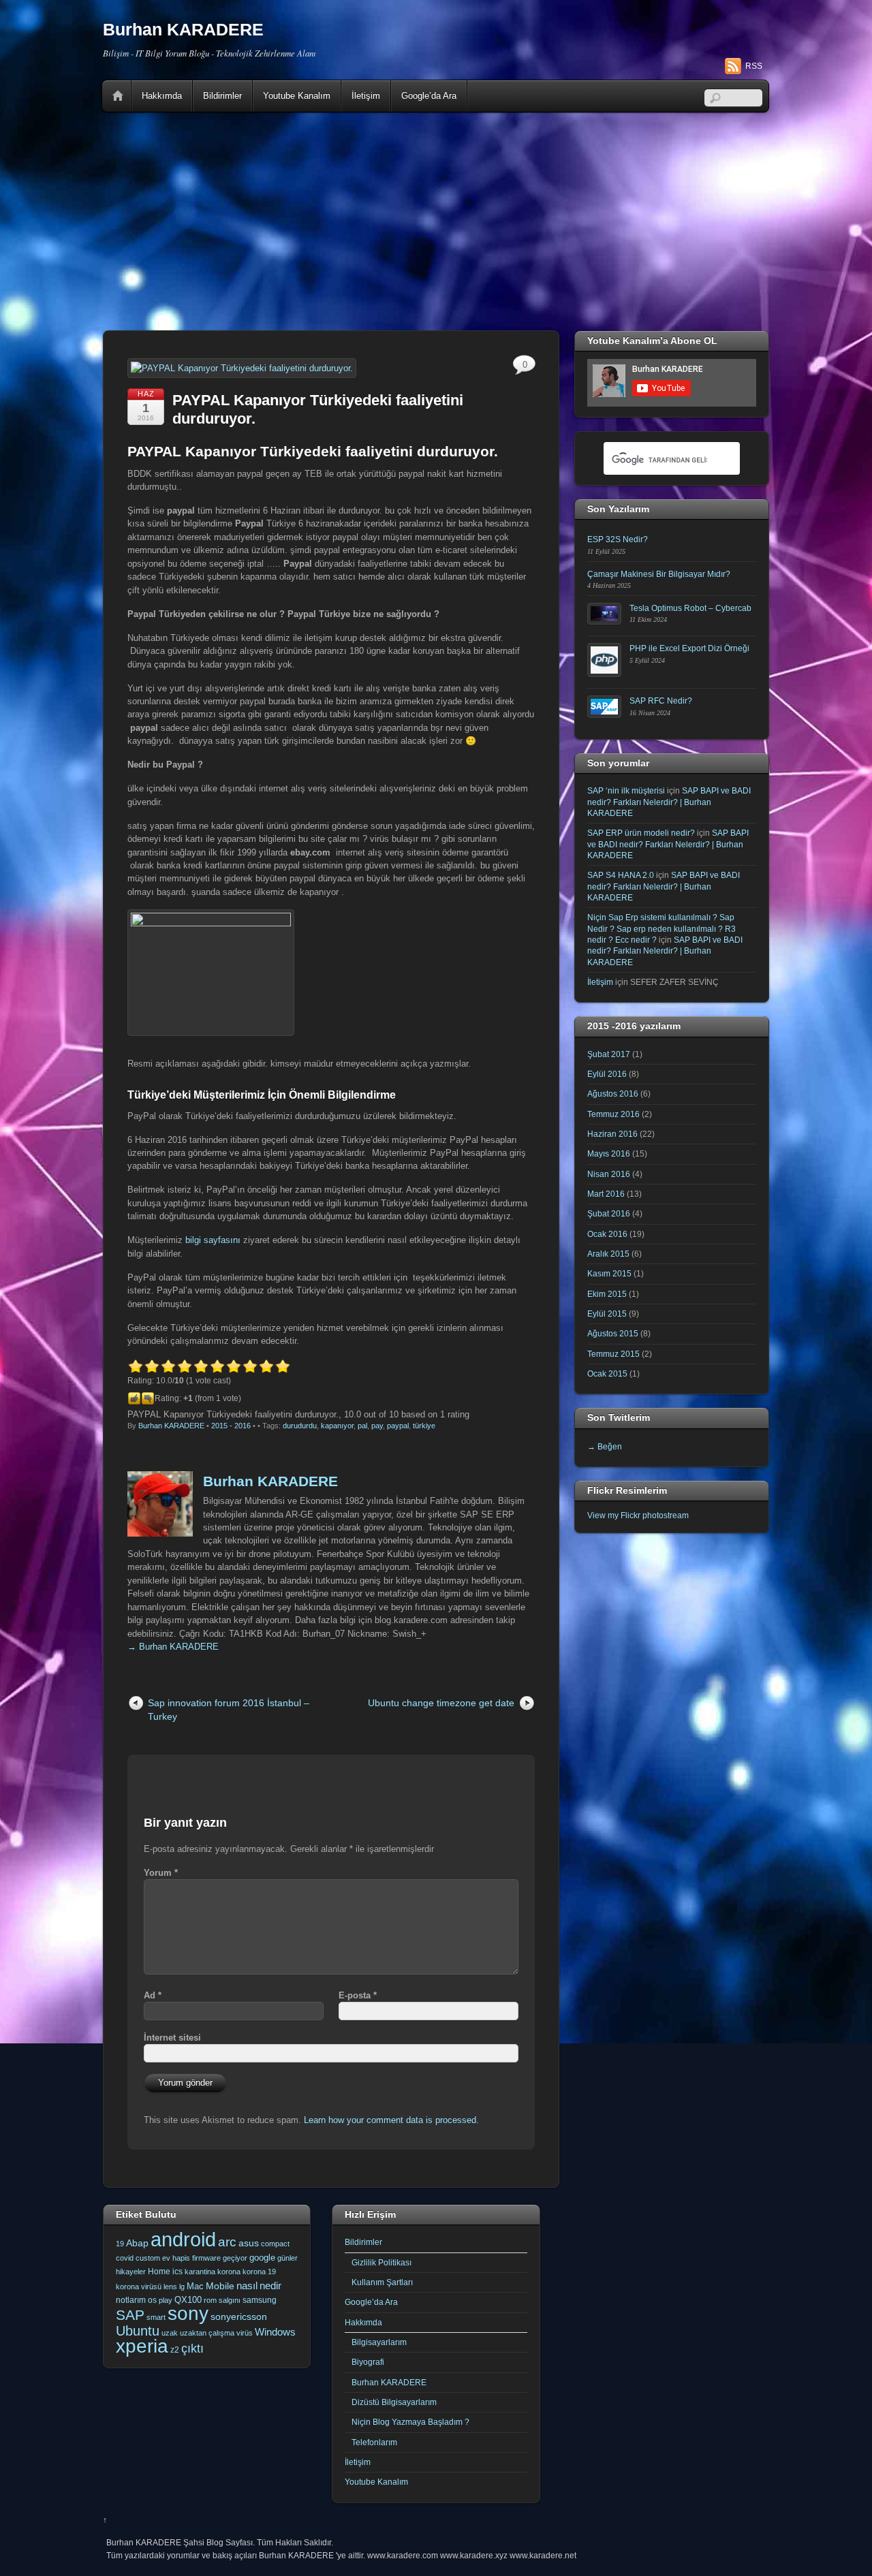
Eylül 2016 (607, 1074)
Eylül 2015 (607, 1314)
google (262, 2258)
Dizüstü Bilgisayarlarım (394, 2402)
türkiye (424, 1426)
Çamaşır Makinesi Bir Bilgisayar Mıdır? (659, 574)
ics (177, 2272)
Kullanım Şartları (382, 2282)
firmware (206, 2258)
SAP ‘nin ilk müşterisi (626, 790)
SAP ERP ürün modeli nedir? (641, 833)
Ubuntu (138, 2331)
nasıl (247, 2286)
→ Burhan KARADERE (173, 1647)
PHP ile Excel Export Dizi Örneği (689, 648)
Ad (153, 1995)
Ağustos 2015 (613, 1333)
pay (377, 1426)
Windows (275, 2332)
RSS (754, 66)
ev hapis (176, 2258)
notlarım (131, 2300)
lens (170, 2287)
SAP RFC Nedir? (661, 701)
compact (275, 2244)
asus (249, 2243)
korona (229, 2272)
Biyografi (368, 2362)
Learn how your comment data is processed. (391, 2120)
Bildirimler (222, 96)
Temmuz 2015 (613, 1354)
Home (118, 96)
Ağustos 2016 (613, 1094)
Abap (137, 2243)
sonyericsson (239, 2316)
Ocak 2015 (607, 1373)
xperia (142, 2346)
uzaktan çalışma (207, 2333)
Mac (195, 2286)
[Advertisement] (436, 221)
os (152, 2300)
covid (125, 2258)
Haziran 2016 (612, 1134)
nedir (270, 2286)
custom (148, 2258)
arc (227, 2242)
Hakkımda (162, 96)
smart (156, 2317)
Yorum (161, 1873)
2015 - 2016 (231, 1426)
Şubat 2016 (609, 1213)
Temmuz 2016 (613, 1114)
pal (362, 1426)
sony (188, 2313)
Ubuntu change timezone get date (441, 1703)
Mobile (220, 2286)
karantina (200, 2272)
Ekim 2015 (607, 1294)
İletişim (366, 96)
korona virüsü (139, 2287)
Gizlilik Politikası (381, 2262)
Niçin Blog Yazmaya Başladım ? (410, 2422)
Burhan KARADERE (171, 1426)
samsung (260, 2300)
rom (210, 2300)
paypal (398, 1426)
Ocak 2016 (607, 1234)
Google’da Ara (429, 96)
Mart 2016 (606, 1194)
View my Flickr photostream (638, 1515)
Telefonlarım (374, 2442)
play (166, 2300)
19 (120, 2244)
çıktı (192, 2349)
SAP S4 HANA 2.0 (621, 875)
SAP (130, 2315)
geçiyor (235, 2258)
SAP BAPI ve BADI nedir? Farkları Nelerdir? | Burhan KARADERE (669, 802)
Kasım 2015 (609, 1273)
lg (182, 2287)
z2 (175, 2350)
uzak (170, 2333)
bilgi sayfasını (213, 1240)
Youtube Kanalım (297, 96)
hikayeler (131, 2272)
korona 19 (259, 2272)
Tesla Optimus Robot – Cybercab (690, 608)
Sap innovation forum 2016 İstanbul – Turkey (229, 1709)
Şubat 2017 (609, 1054)
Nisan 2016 (609, 1174)
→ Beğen (605, 1446)
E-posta (358, 1995)
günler (287, 2258)
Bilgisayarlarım (379, 2342)
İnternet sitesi (172, 2038)
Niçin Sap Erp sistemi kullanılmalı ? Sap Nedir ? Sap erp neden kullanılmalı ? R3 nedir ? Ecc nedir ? (661, 928)
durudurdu (300, 1426)
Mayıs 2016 (609, 1153)
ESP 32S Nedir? (618, 539)
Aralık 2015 (608, 1254)
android (183, 2239)
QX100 (188, 2300)
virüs (245, 2333)
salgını (230, 2300)
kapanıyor (337, 1426)
